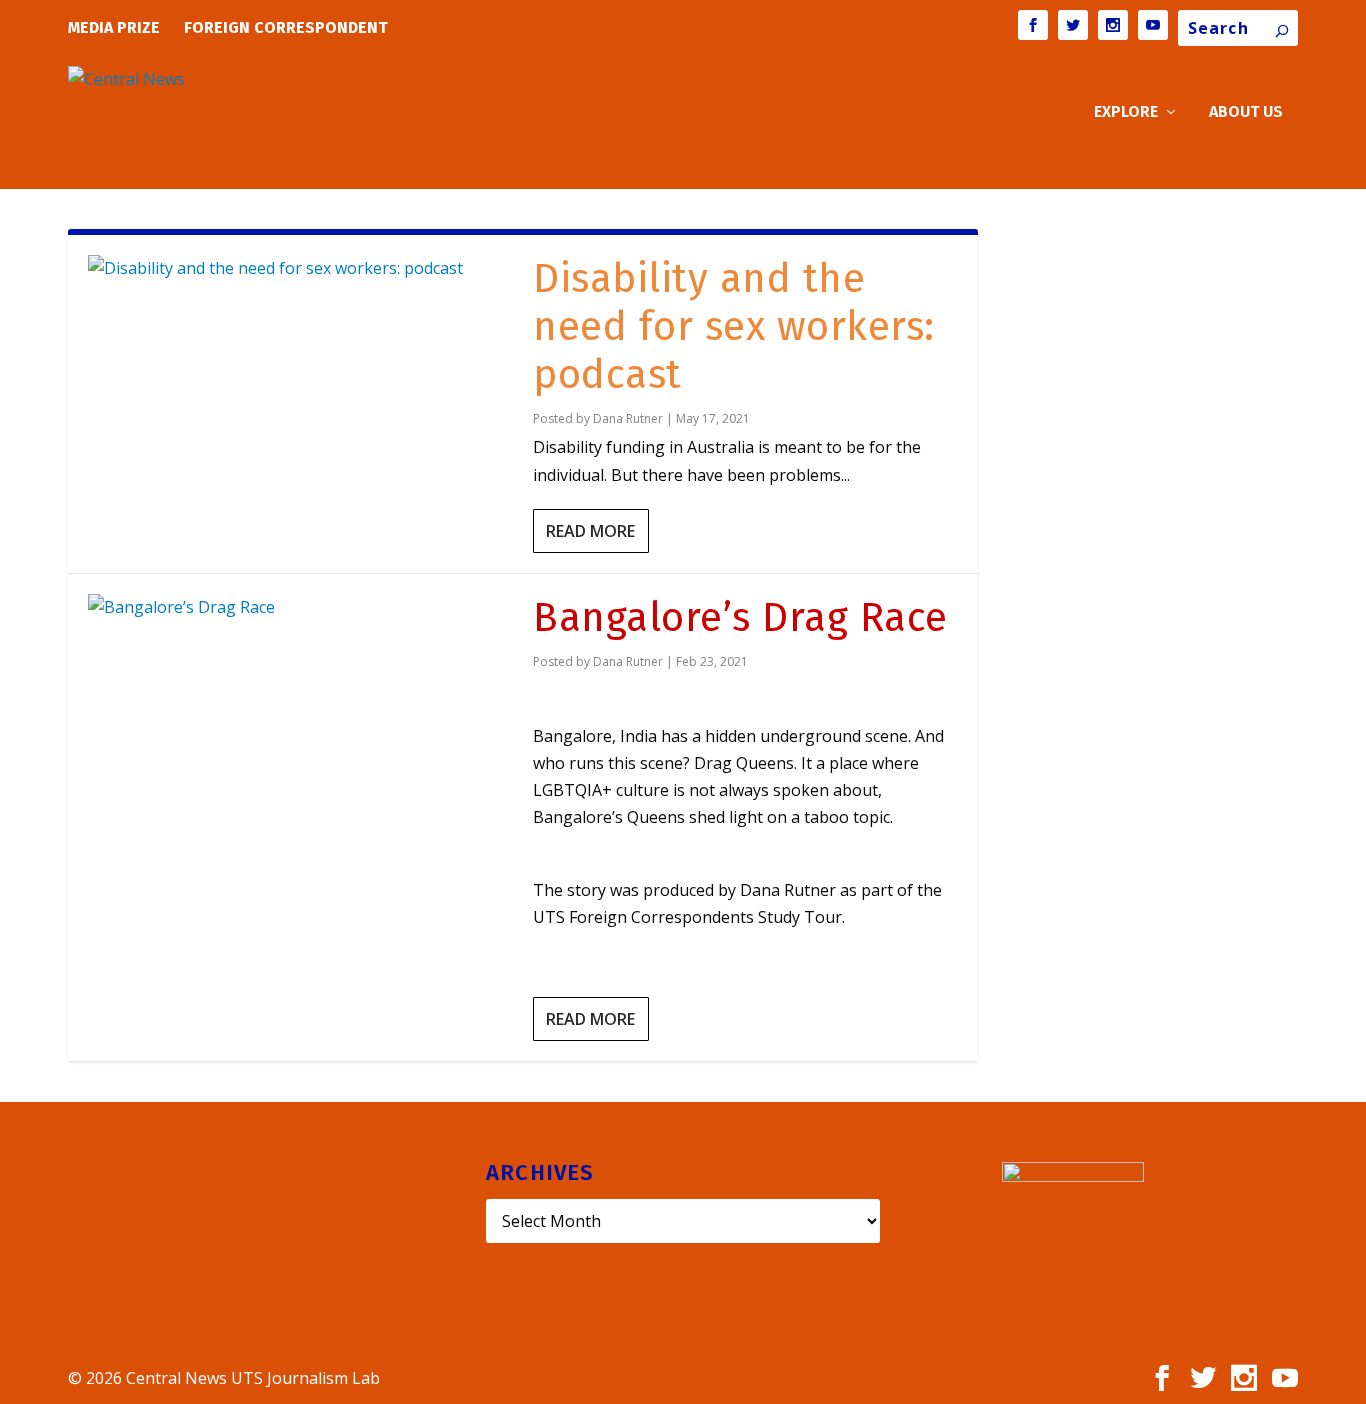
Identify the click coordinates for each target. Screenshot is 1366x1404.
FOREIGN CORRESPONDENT (286, 27)
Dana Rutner (628, 418)
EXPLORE (1126, 112)
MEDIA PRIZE (114, 27)
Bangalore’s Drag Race (740, 618)
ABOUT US (1246, 112)
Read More (590, 531)
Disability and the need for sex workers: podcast (734, 327)
